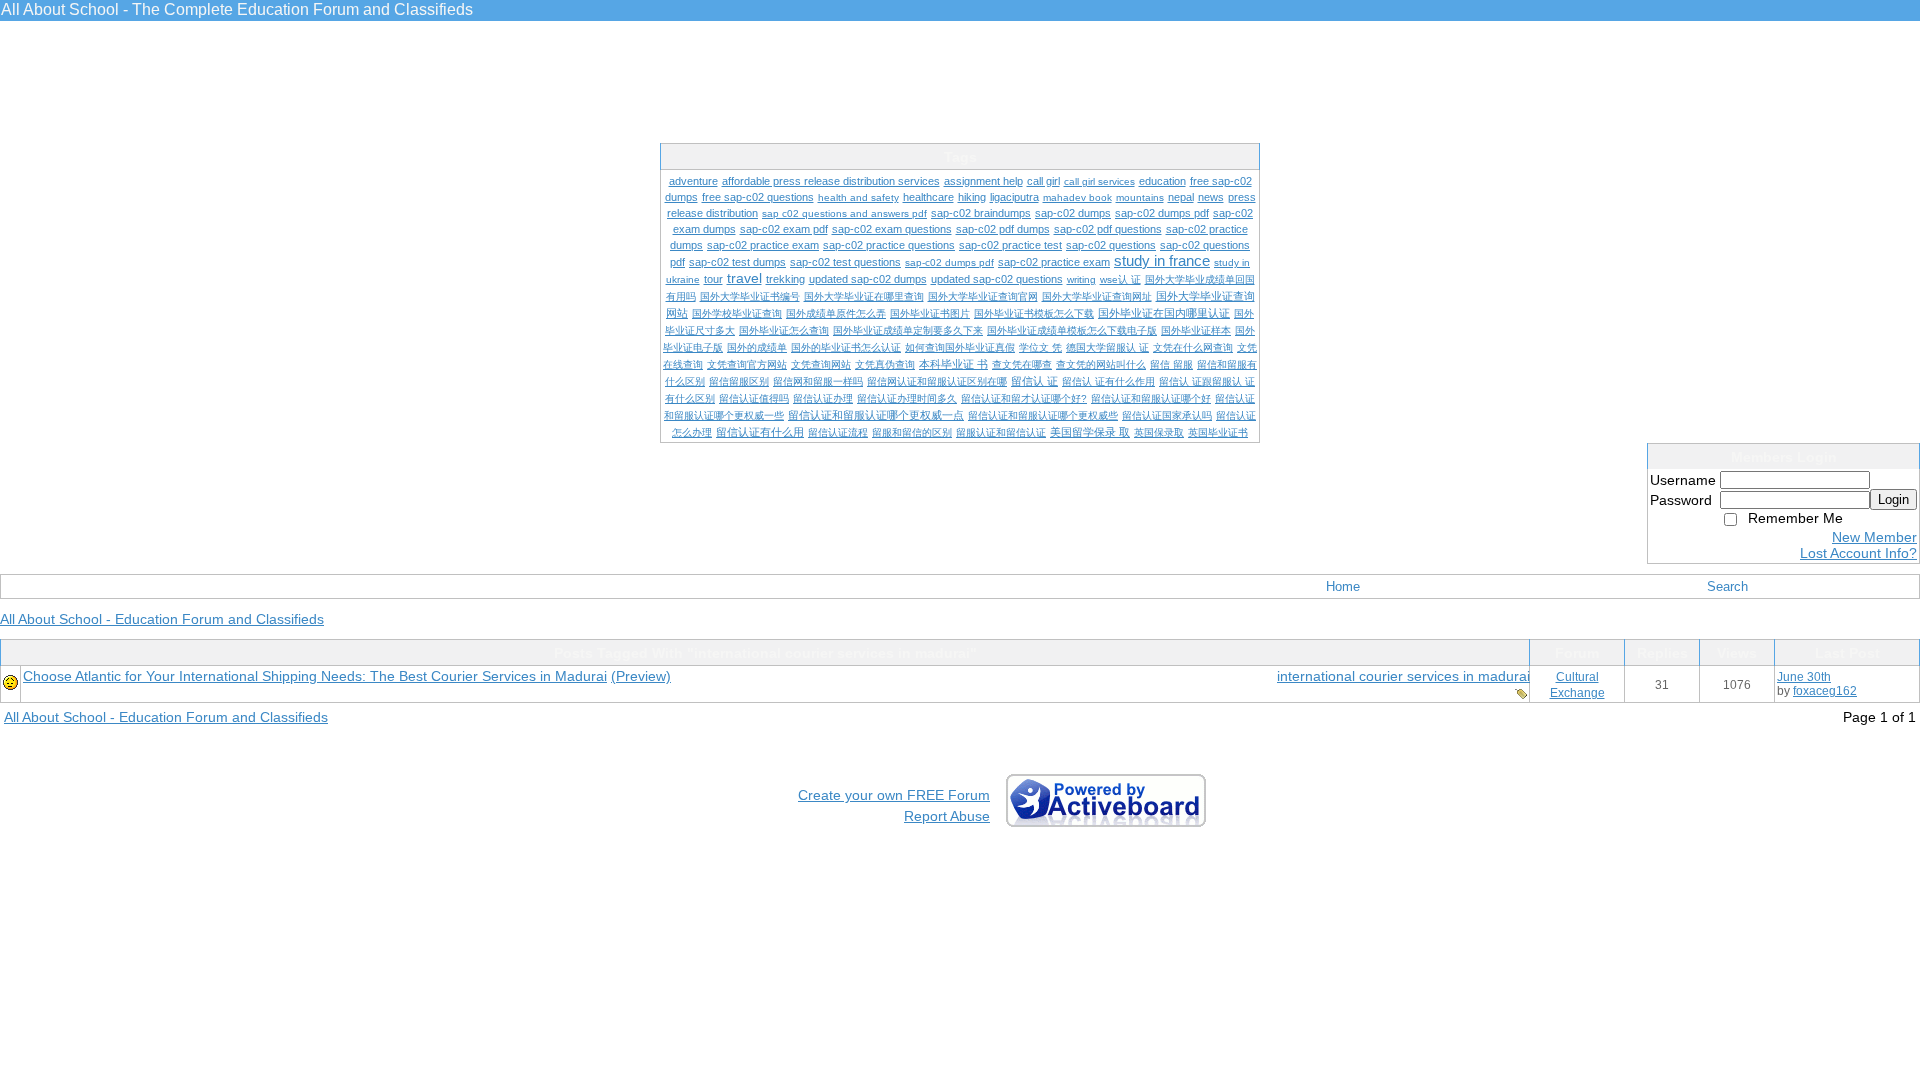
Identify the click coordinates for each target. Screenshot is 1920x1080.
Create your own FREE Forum (894, 795)
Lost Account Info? (1858, 553)
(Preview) (641, 676)
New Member (1874, 537)
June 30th (1804, 677)
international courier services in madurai (1403, 676)
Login (1893, 499)
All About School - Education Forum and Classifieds (162, 619)
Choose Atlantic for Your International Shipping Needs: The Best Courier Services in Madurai (315, 676)
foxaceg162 (1825, 691)
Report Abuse (947, 816)
